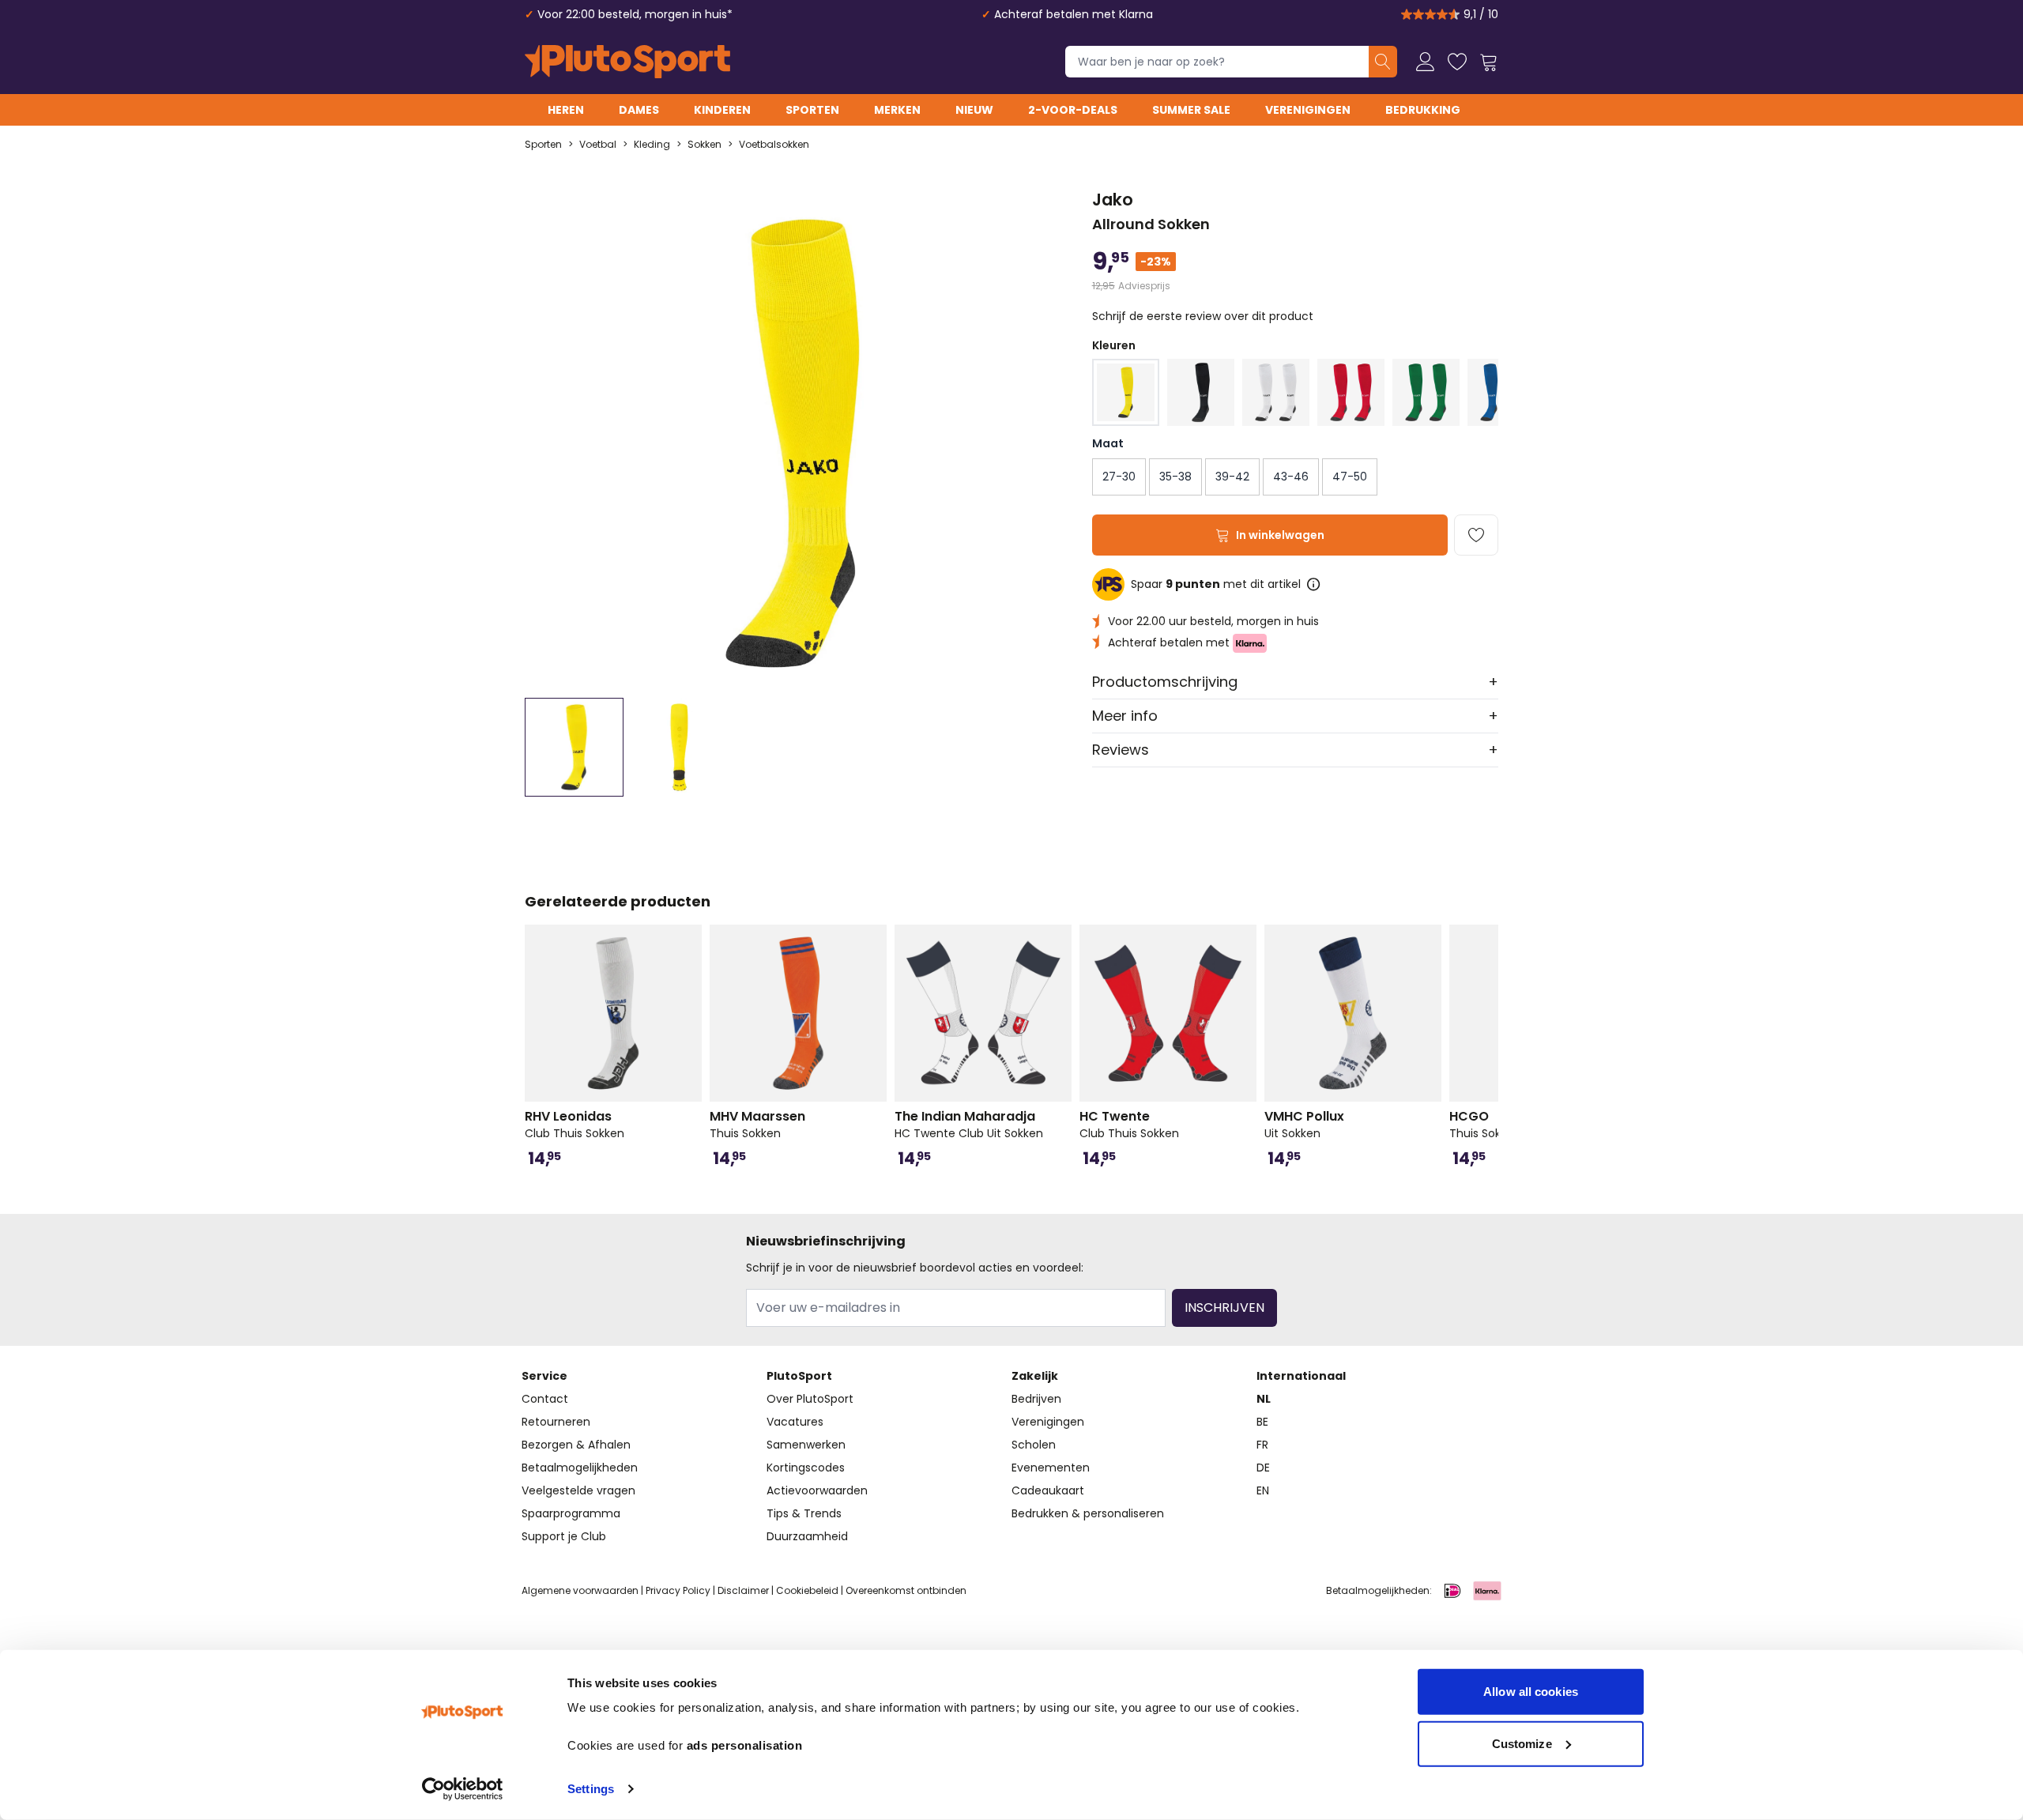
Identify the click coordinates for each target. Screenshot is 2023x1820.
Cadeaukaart (1048, 1490)
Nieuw (974, 110)
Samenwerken (806, 1445)
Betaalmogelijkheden (580, 1468)
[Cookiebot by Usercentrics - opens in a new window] (463, 1789)
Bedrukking (1423, 110)
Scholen (1034, 1445)
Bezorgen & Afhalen (576, 1445)
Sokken (704, 145)
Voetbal (598, 145)
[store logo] (627, 62)
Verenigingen (1308, 110)
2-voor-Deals (1073, 110)
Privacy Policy (678, 1590)
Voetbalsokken (774, 145)
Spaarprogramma (571, 1513)
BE (1262, 1422)
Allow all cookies (1531, 1692)
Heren (566, 110)
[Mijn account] (1426, 62)
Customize (1522, 1743)
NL (1264, 1399)
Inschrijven (1224, 1308)
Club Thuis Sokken (575, 1125)
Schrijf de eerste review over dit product (1203, 316)
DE (1263, 1468)
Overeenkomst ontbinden (906, 1590)
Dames (639, 110)
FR (1262, 1445)
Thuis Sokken (757, 1125)
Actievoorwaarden (817, 1490)
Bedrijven (1036, 1399)
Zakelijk (1035, 1376)
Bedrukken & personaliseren (1088, 1513)
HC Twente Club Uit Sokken (969, 1125)
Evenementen (1051, 1468)
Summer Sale (1191, 110)
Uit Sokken (1304, 1125)
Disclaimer (743, 1590)
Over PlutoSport (810, 1399)
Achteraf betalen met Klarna (1074, 14)
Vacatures (795, 1422)
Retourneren (556, 1422)
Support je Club (564, 1536)
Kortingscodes (806, 1468)
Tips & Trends (804, 1513)
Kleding (652, 145)
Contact (545, 1399)
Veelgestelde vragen (578, 1490)
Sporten (812, 110)
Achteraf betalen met (1170, 642)
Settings (591, 1789)
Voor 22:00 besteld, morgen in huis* (635, 14)
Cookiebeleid (807, 1590)
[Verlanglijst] (1457, 62)
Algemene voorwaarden (580, 1590)
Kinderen (722, 110)
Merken (897, 110)
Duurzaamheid (807, 1536)
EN (1263, 1490)
